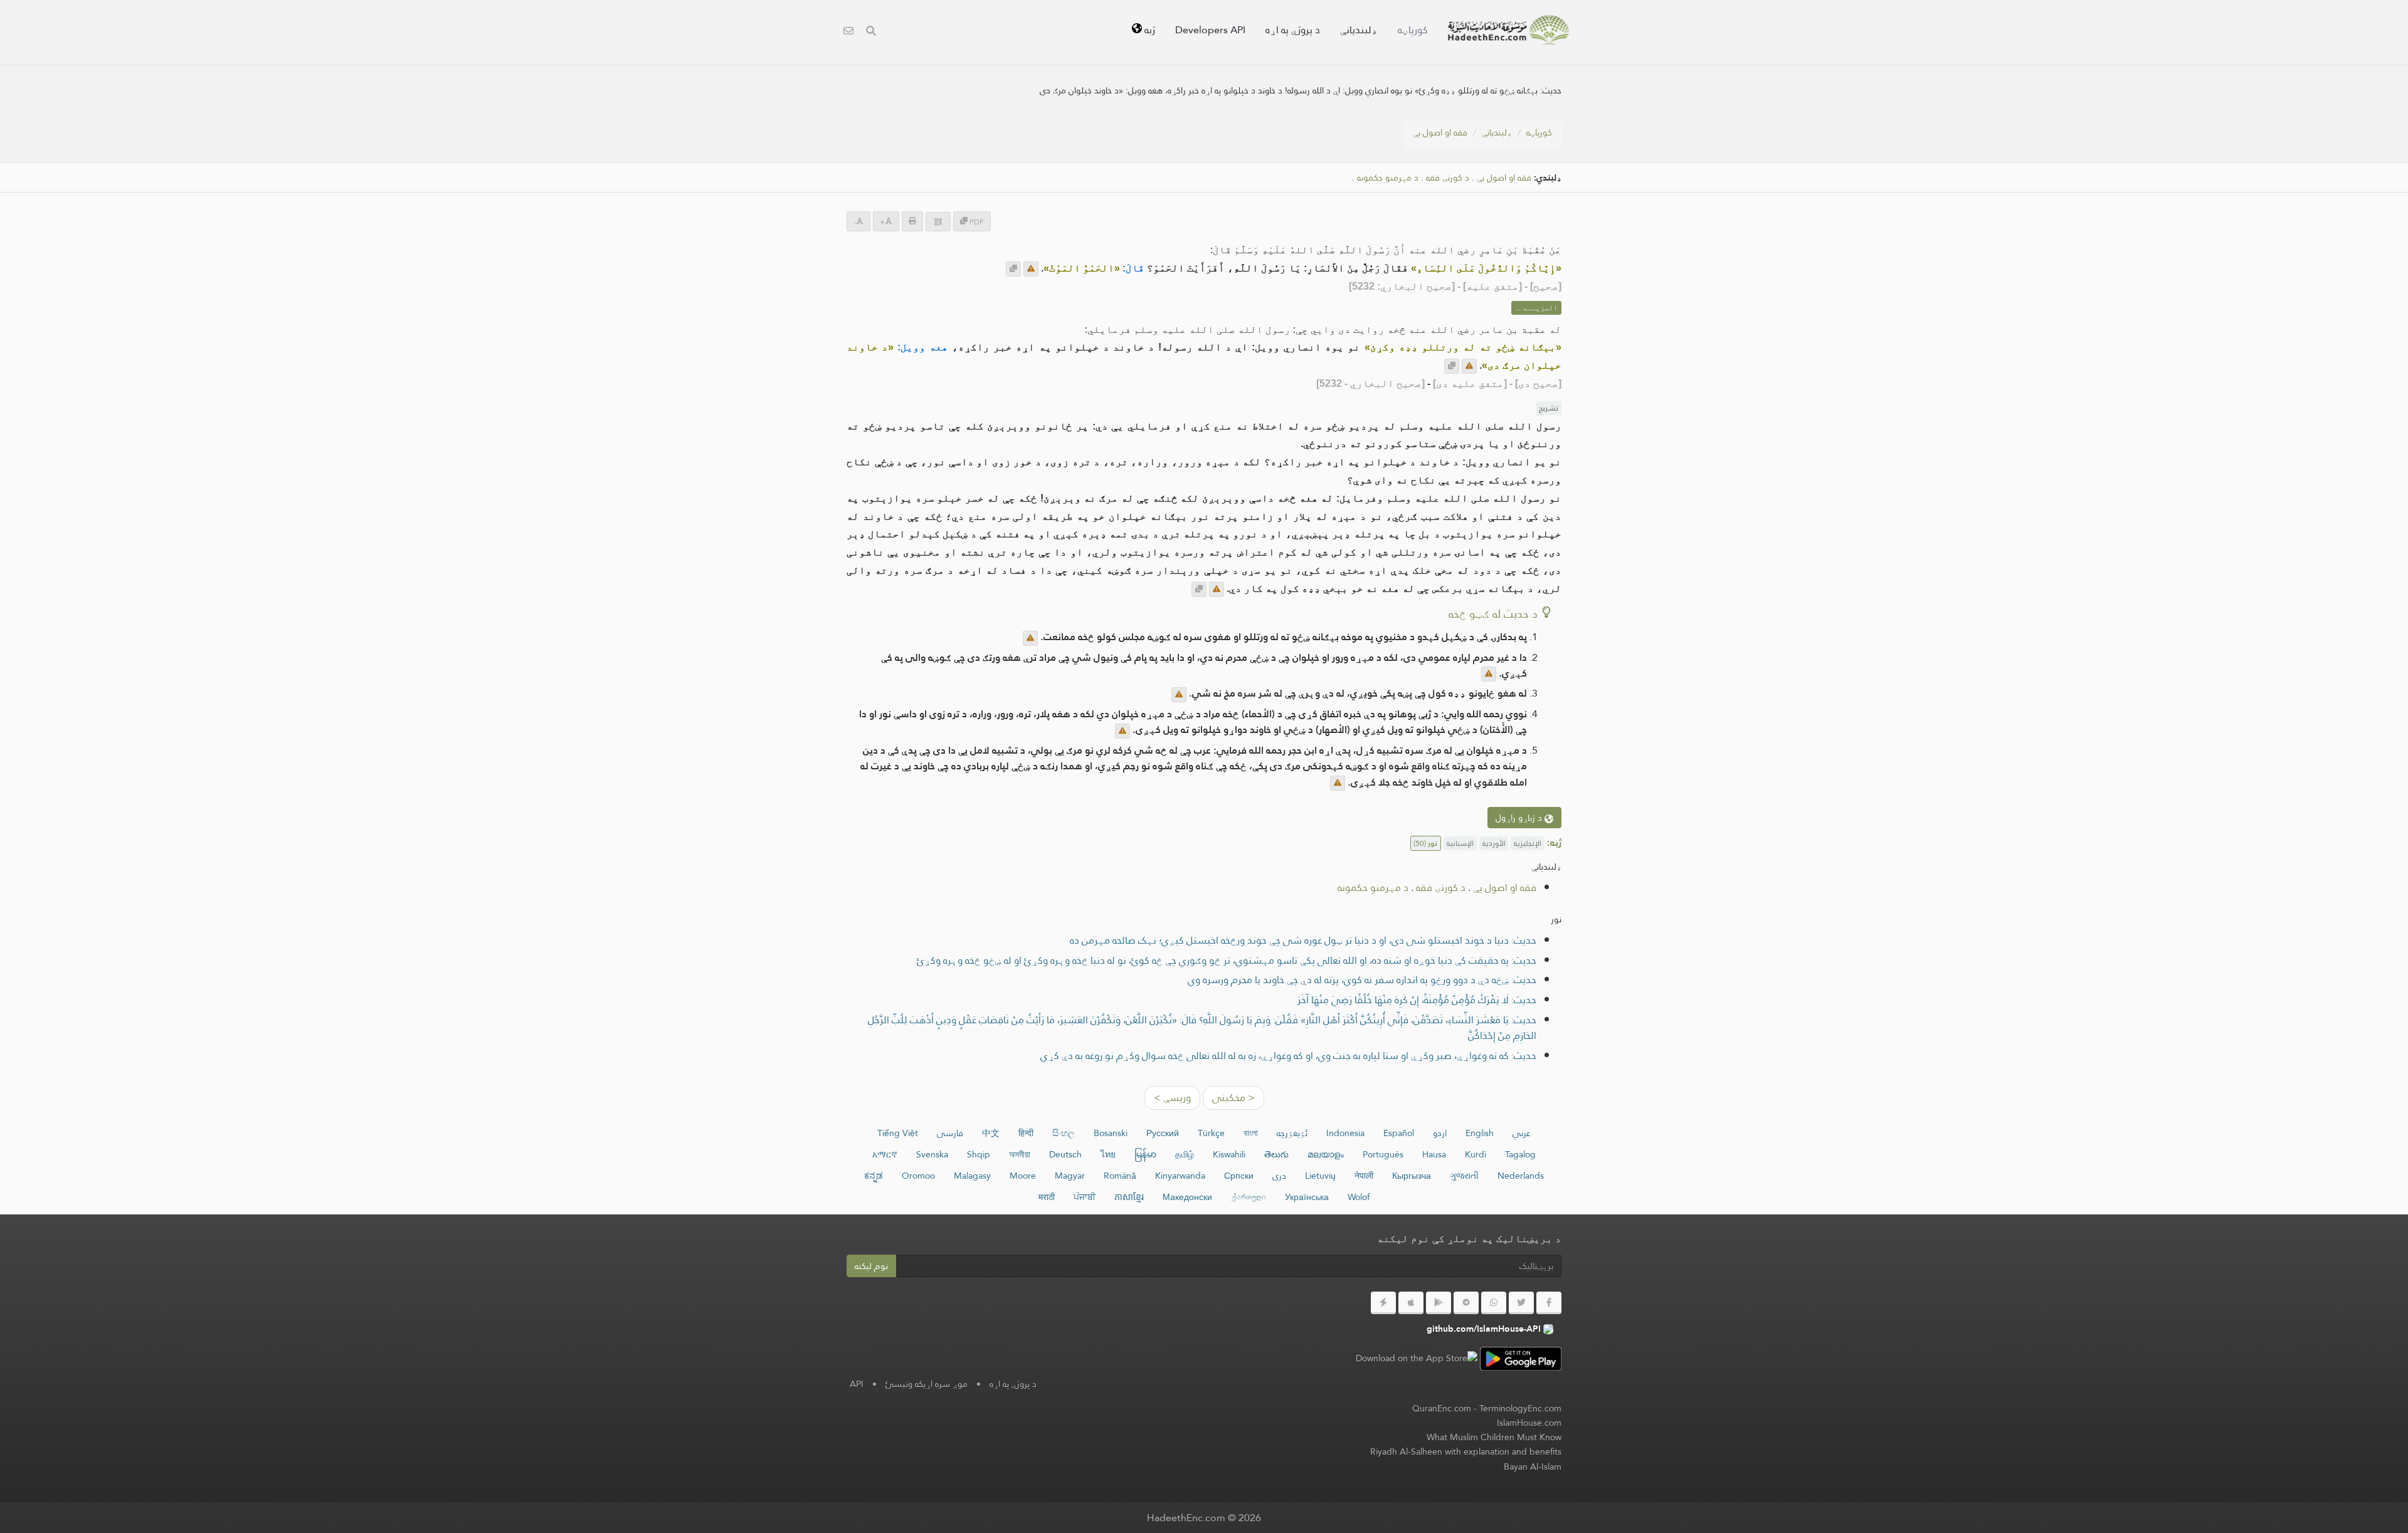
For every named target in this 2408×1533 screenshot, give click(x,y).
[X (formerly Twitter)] (1521, 1303)
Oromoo (918, 1176)
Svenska (932, 1154)
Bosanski (1111, 1133)
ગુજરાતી (1464, 1176)
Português (1383, 1154)
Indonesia (1345, 1133)
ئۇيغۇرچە (1292, 1133)
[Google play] (1439, 1303)
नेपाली (1364, 1176)
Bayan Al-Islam (1533, 1467)
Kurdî (1476, 1154)
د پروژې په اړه (1293, 30)
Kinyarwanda (1180, 1176)
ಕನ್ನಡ (874, 1176)
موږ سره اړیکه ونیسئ (927, 1384)
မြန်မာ (1145, 1154)
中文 (991, 1133)
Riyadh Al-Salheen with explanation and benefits (1466, 1451)
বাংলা (1251, 1133)
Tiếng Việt (898, 1133)
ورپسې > (1172, 1098)
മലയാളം (1326, 1154)
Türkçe (1211, 1133)
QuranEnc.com (1442, 1408)
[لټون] (871, 32)
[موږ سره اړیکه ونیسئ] (848, 32)
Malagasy (972, 1176)
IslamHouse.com (1529, 1423)
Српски (1239, 1176)
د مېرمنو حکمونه (1388, 178)
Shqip (979, 1154)
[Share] (938, 222)
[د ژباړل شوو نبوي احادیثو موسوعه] (1509, 30)
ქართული (1249, 1197)
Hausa (1434, 1154)
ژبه (1149, 30)
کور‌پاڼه (1413, 30)
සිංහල (1064, 1133)
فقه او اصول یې (1440, 132)
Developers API (1210, 30)
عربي (1522, 1133)
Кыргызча (1412, 1176)
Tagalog (1520, 1154)
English (1480, 1133)
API (857, 1384)
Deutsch (1065, 1154)
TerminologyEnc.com (1520, 1408)
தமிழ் (1185, 1154)
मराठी (1047, 1197)
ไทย (1108, 1154)
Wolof (1359, 1197)
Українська (1307, 1197)
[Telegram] (1466, 1303)
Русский (1163, 1133)
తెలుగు (1276, 1154)
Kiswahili (1229, 1154)
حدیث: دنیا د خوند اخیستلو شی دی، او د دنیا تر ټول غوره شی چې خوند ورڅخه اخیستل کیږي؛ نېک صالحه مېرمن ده (1303, 940)
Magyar (1070, 1176)
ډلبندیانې (1359, 30)
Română (1120, 1176)
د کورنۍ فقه (1448, 178)
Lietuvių (1320, 1176)
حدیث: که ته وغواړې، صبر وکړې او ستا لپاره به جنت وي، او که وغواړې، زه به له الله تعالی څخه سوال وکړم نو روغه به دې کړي (1288, 1056)
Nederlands (1521, 1176)
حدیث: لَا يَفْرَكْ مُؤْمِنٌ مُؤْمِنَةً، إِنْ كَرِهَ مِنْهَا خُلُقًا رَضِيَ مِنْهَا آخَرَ (1417, 1000)
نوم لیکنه (871, 1266)
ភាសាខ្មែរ (1129, 1197)
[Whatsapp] (1494, 1303)
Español (1399, 1133)
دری (1279, 1176)
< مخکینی (1233, 1098)
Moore (1023, 1176)
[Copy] (1013, 269)
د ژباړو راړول (1520, 818)
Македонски (1187, 1197)
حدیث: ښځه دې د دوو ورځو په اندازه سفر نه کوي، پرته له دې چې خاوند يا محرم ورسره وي (1362, 980)
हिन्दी (1026, 1133)
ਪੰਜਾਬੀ (1085, 1197)
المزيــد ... (1536, 308)
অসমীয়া (1020, 1154)
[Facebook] (1549, 1303)
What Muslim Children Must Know (1494, 1437)
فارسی (950, 1133)
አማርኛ (885, 1154)
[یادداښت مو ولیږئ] (1031, 269)
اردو (1440, 1133)
